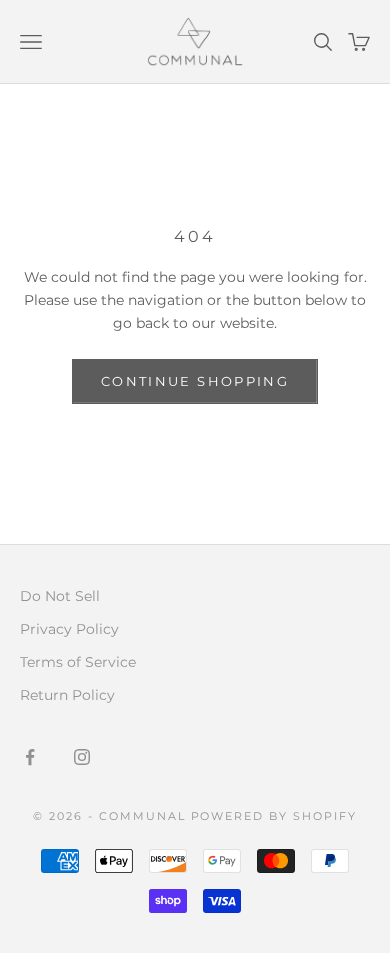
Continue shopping (195, 381)
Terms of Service (78, 662)
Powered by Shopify (274, 816)
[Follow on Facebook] (30, 757)
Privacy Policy (69, 629)
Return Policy (67, 695)
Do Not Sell (60, 596)
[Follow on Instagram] (82, 757)
